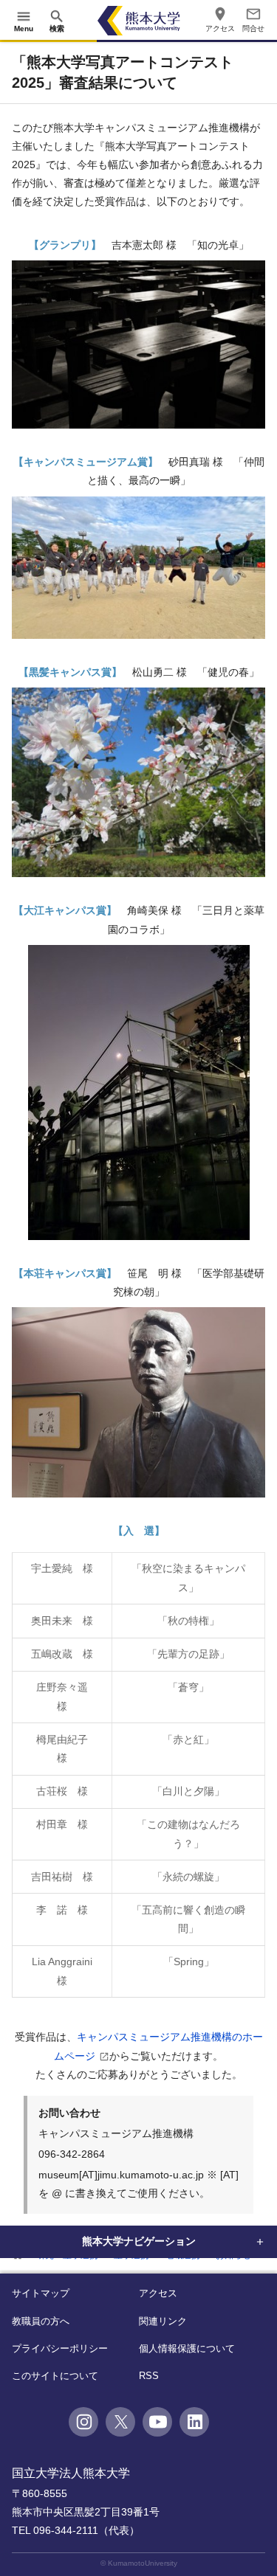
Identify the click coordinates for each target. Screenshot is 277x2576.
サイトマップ (41, 2293)
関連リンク (163, 2321)
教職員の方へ (41, 2321)
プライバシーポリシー (60, 2348)
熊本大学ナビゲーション (139, 2241)
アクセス (158, 2293)
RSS (149, 2376)
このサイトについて (55, 2376)
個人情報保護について (187, 2348)
